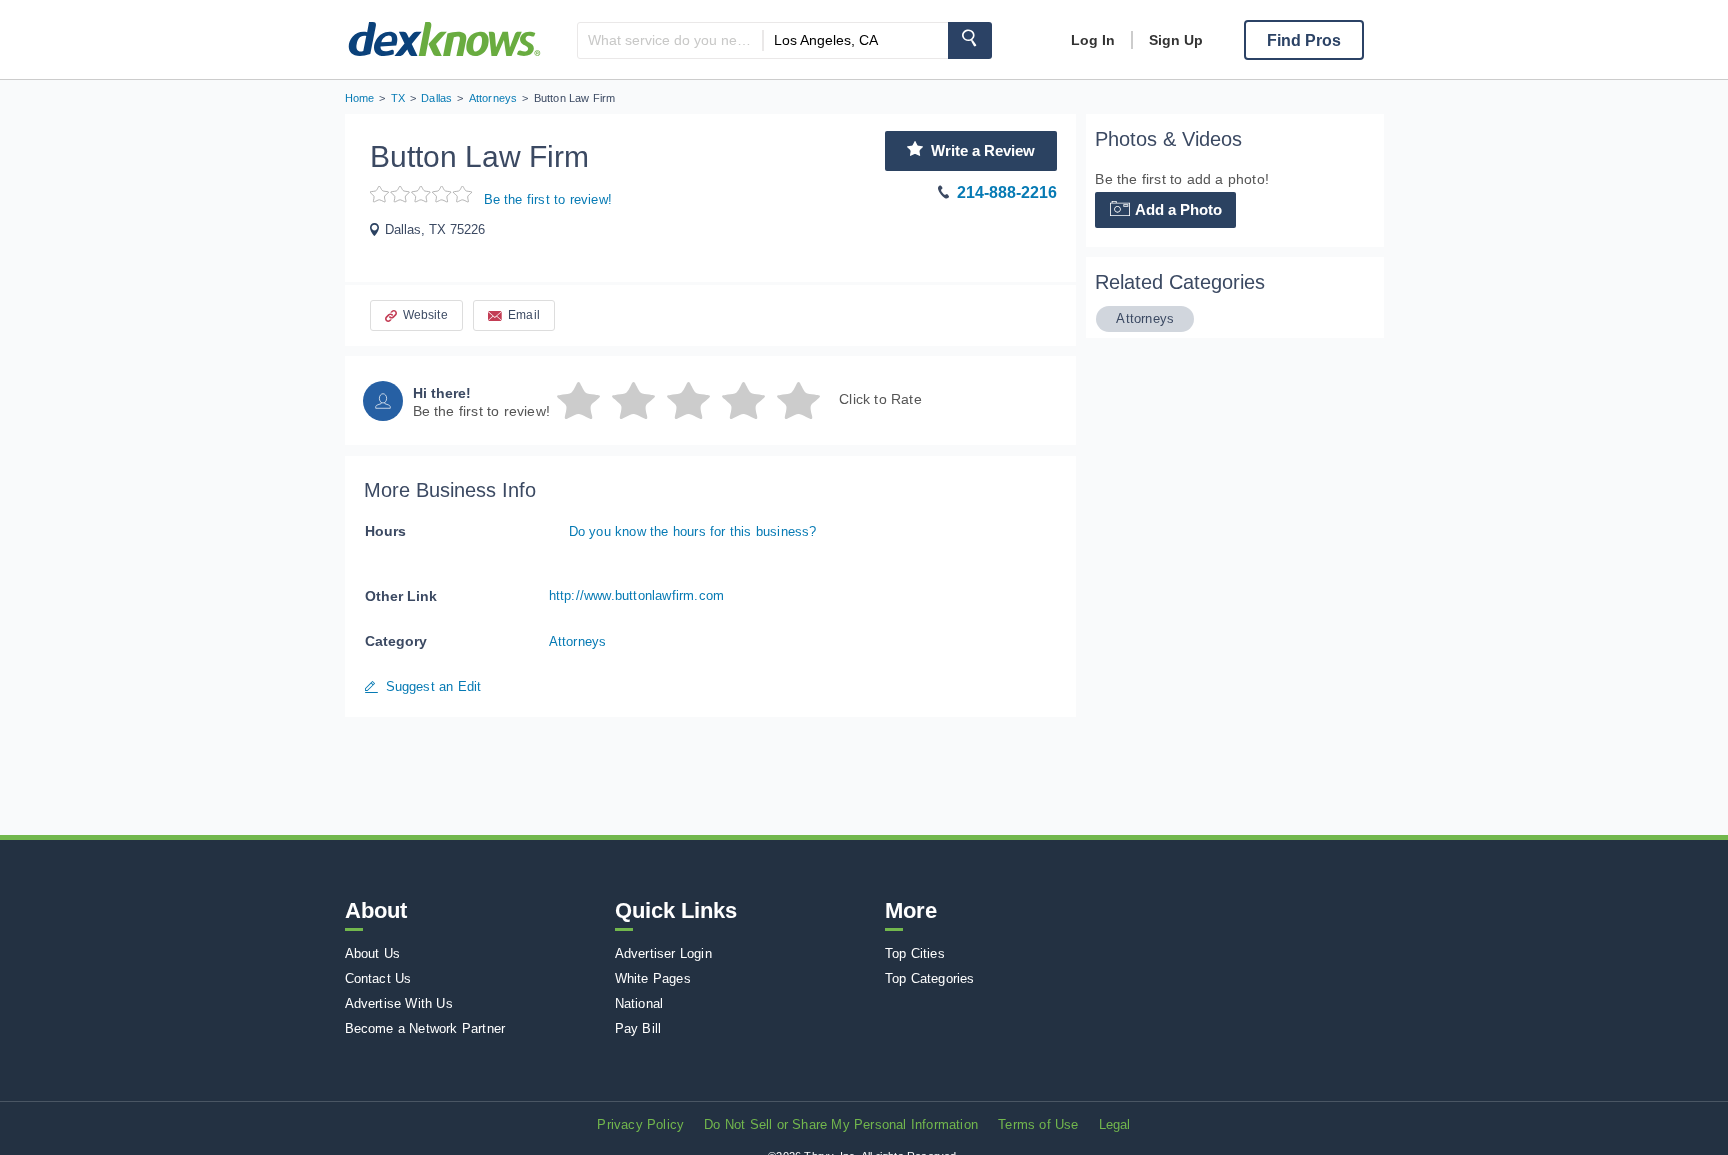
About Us (373, 953)
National (639, 1003)
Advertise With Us (399, 1003)
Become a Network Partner (425, 1028)
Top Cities (915, 953)
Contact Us (378, 978)
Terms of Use (1038, 1124)
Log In (1093, 40)
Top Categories (930, 978)
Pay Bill (638, 1028)
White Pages (653, 978)
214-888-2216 (1007, 192)
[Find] (970, 40)
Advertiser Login (663, 953)
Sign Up (1176, 40)
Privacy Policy (640, 1124)
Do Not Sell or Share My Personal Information (841, 1124)
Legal (1115, 1124)
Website (425, 315)
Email (524, 315)
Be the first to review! (548, 199)
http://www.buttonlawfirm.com (637, 595)
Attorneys (578, 641)
